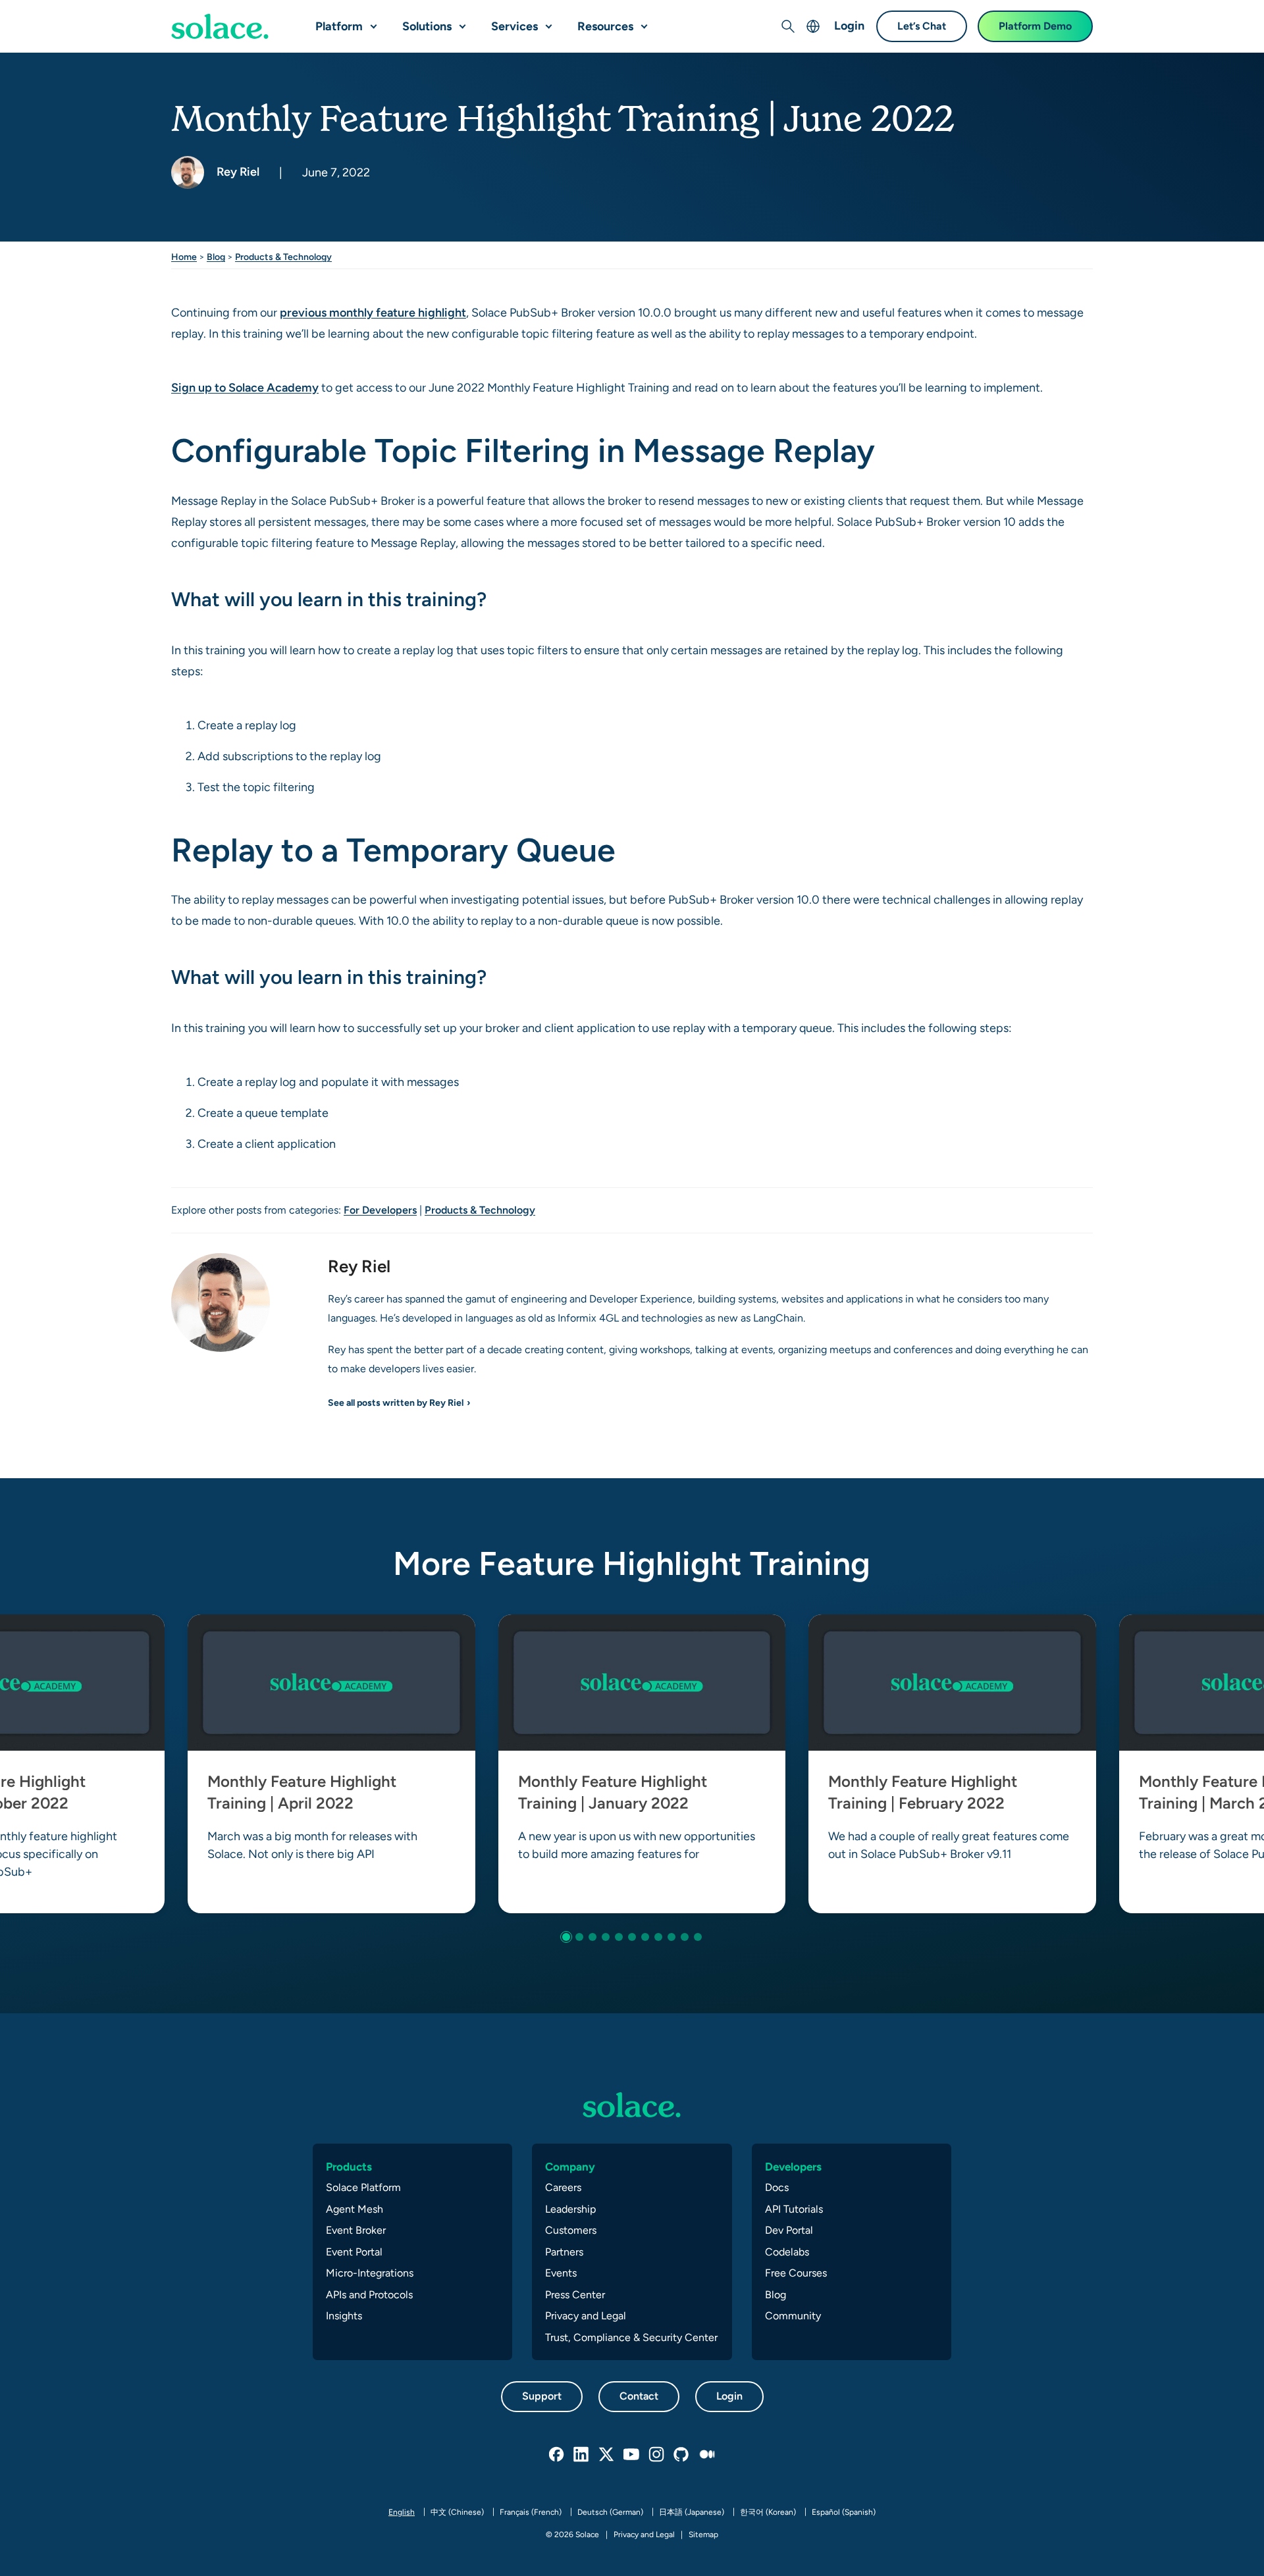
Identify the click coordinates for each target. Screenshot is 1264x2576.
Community (793, 2316)
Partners (564, 2252)
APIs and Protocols (369, 2295)
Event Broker (356, 2230)
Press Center (575, 2295)
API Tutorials (794, 2209)
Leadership (570, 2209)
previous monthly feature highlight (373, 312)
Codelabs (787, 2252)
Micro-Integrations (370, 2273)
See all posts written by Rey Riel (396, 1403)
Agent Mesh (355, 2209)
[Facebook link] (557, 2455)
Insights (344, 2316)
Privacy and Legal (586, 2316)
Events (561, 2273)
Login (849, 25)
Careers (563, 2187)
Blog (216, 257)
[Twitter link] (607, 2455)
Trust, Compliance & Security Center (631, 2337)
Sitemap (703, 2535)
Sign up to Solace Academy (245, 387)
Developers (793, 2167)
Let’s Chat (922, 26)
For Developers (380, 1210)
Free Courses (796, 2273)
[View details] (220, 26)
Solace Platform (363, 2187)
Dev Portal (789, 2230)
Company (570, 2167)
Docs (777, 2187)
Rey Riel (237, 171)
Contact (639, 2396)
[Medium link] (707, 2455)
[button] (371, 21)
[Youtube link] (632, 2455)
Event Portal (354, 2252)
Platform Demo (1035, 26)
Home (184, 257)
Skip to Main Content (66, 13)
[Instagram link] (657, 2455)
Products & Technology (283, 257)
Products (349, 2167)
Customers (571, 2230)
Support (542, 2396)
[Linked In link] (582, 2455)
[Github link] (682, 2455)
